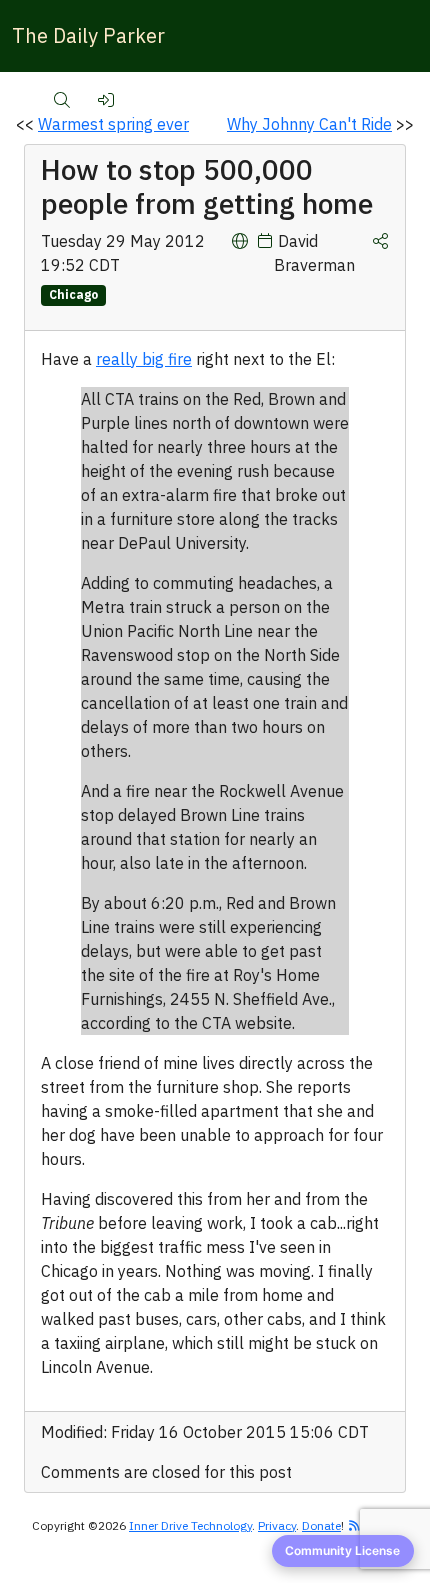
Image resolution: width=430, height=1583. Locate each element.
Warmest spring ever (113, 124)
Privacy (277, 1525)
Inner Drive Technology (190, 1525)
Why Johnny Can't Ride (309, 124)
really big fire (144, 359)
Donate (321, 1525)
